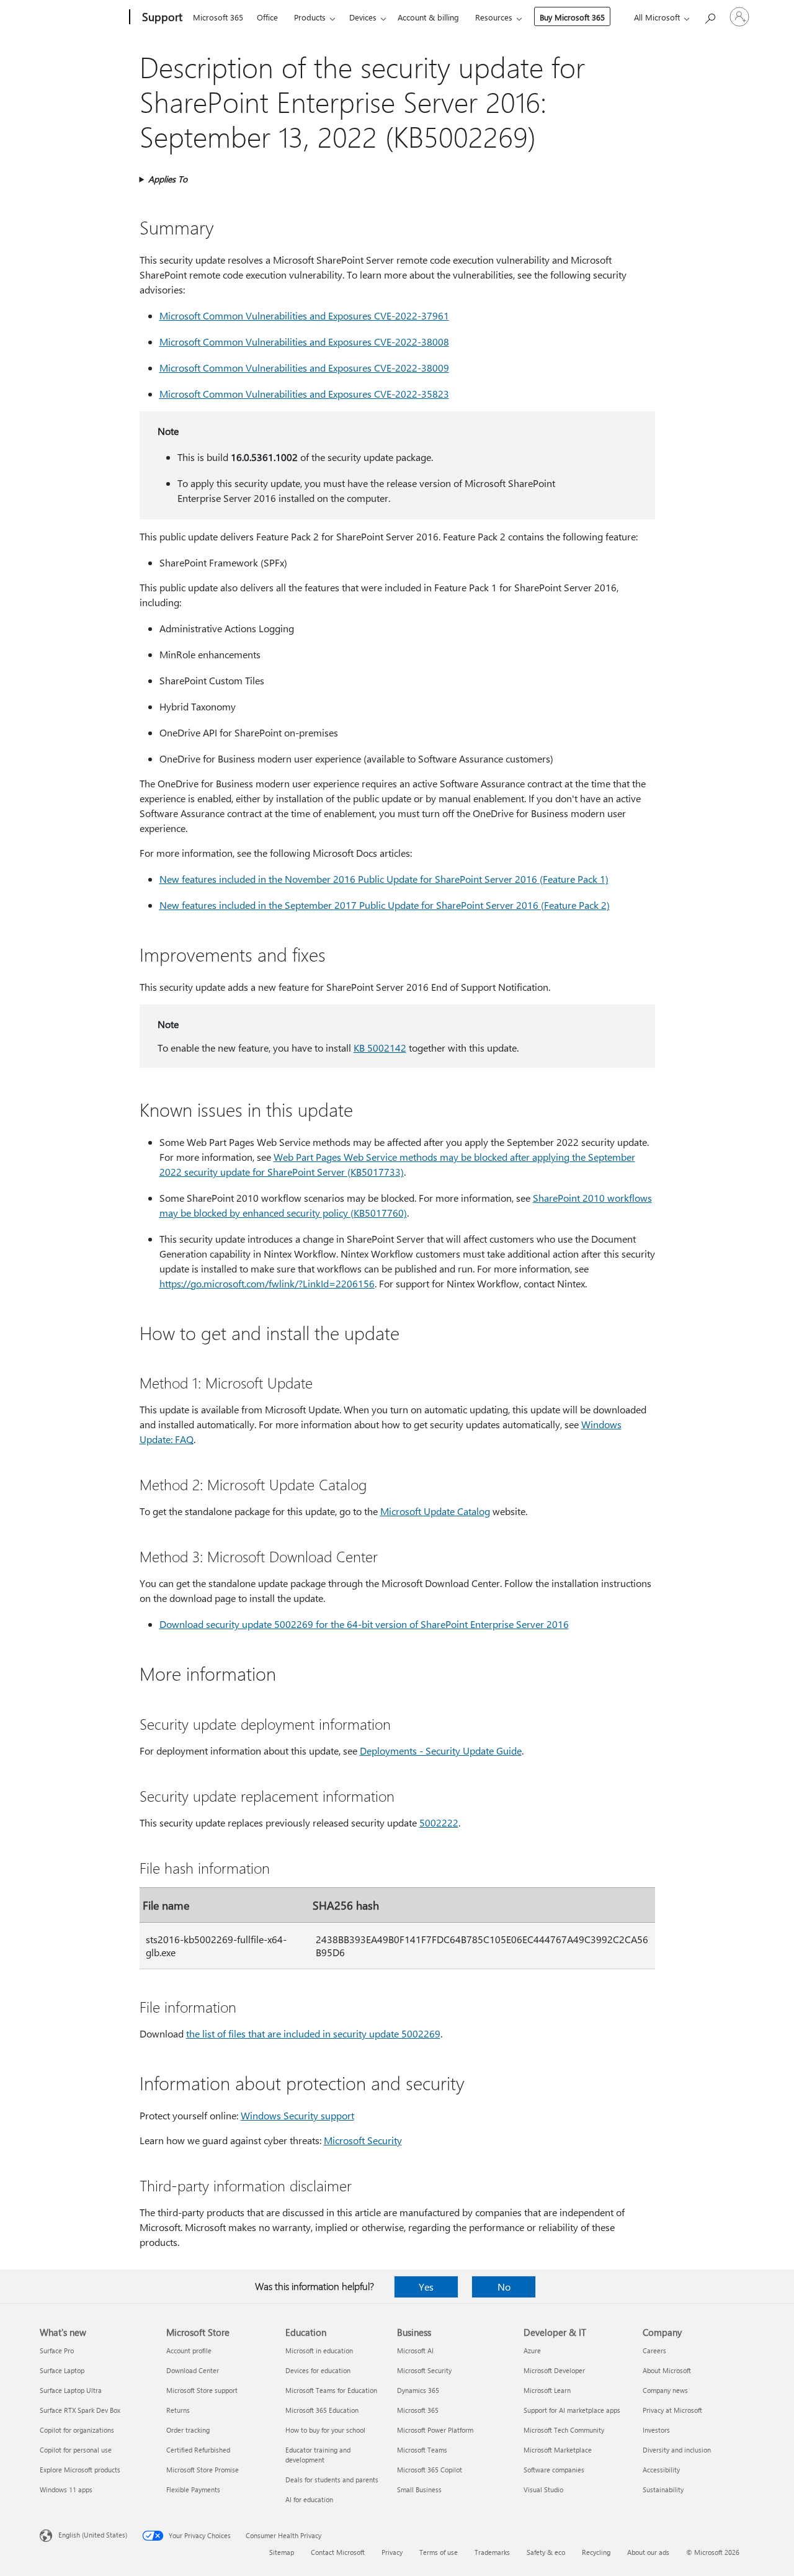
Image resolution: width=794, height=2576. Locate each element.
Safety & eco (546, 2552)
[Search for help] (710, 16)
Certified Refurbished (198, 2450)
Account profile (189, 2350)
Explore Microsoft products (80, 2470)
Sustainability (663, 2489)
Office (267, 17)
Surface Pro (57, 2350)
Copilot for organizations (77, 2430)
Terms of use (439, 2552)
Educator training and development (318, 2455)
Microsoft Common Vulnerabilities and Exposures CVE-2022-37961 (304, 315)
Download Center (193, 2370)
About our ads (648, 2552)
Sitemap (282, 2552)
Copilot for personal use (76, 2450)
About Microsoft (667, 2370)
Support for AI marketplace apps (572, 2410)
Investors (656, 2430)
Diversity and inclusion (677, 2450)
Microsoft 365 (218, 17)
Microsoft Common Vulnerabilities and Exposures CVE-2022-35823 (304, 394)
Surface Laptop (62, 2370)
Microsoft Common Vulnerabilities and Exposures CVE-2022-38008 (304, 342)
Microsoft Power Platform (435, 2430)
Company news (665, 2390)
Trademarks (492, 2552)
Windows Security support (297, 2115)
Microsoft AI (415, 2350)
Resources (494, 17)
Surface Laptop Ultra (71, 2390)
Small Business (419, 2489)
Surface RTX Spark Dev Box (80, 2410)
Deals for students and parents (332, 2480)
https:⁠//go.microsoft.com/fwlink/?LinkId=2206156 (267, 1283)
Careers (654, 2350)
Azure (532, 2350)
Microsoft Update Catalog (435, 1511)
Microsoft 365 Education (322, 2410)
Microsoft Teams (422, 2450)
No (504, 2287)
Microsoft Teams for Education (331, 2390)
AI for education (309, 2499)
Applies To (168, 179)
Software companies (554, 2470)
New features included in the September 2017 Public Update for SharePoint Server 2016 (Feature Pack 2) (385, 905)
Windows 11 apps (66, 2489)
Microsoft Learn (547, 2390)
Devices (363, 17)
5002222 (439, 1822)
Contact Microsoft (338, 2552)
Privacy (392, 2552)
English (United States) (93, 2535)
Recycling (596, 2552)
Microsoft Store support (202, 2390)
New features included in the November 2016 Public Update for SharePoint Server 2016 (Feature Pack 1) (384, 879)
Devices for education (318, 2370)
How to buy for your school (325, 2430)
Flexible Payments (193, 2489)
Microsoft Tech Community (564, 2430)
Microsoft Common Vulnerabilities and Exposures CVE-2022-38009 (304, 368)
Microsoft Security (363, 2140)
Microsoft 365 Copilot (430, 2470)
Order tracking (188, 2430)
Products (310, 17)
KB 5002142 (380, 1048)
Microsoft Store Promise (203, 2470)
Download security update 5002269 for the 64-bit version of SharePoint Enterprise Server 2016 (364, 1624)
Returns (178, 2410)
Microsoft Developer (554, 2370)
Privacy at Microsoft (672, 2410)
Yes (426, 2287)
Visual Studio (543, 2489)
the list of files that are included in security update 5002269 (313, 2033)
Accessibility (661, 2470)
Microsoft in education (319, 2350)
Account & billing (428, 17)
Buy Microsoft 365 (572, 17)
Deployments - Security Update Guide (441, 1751)
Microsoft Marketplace (558, 2450)
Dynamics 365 (418, 2390)
